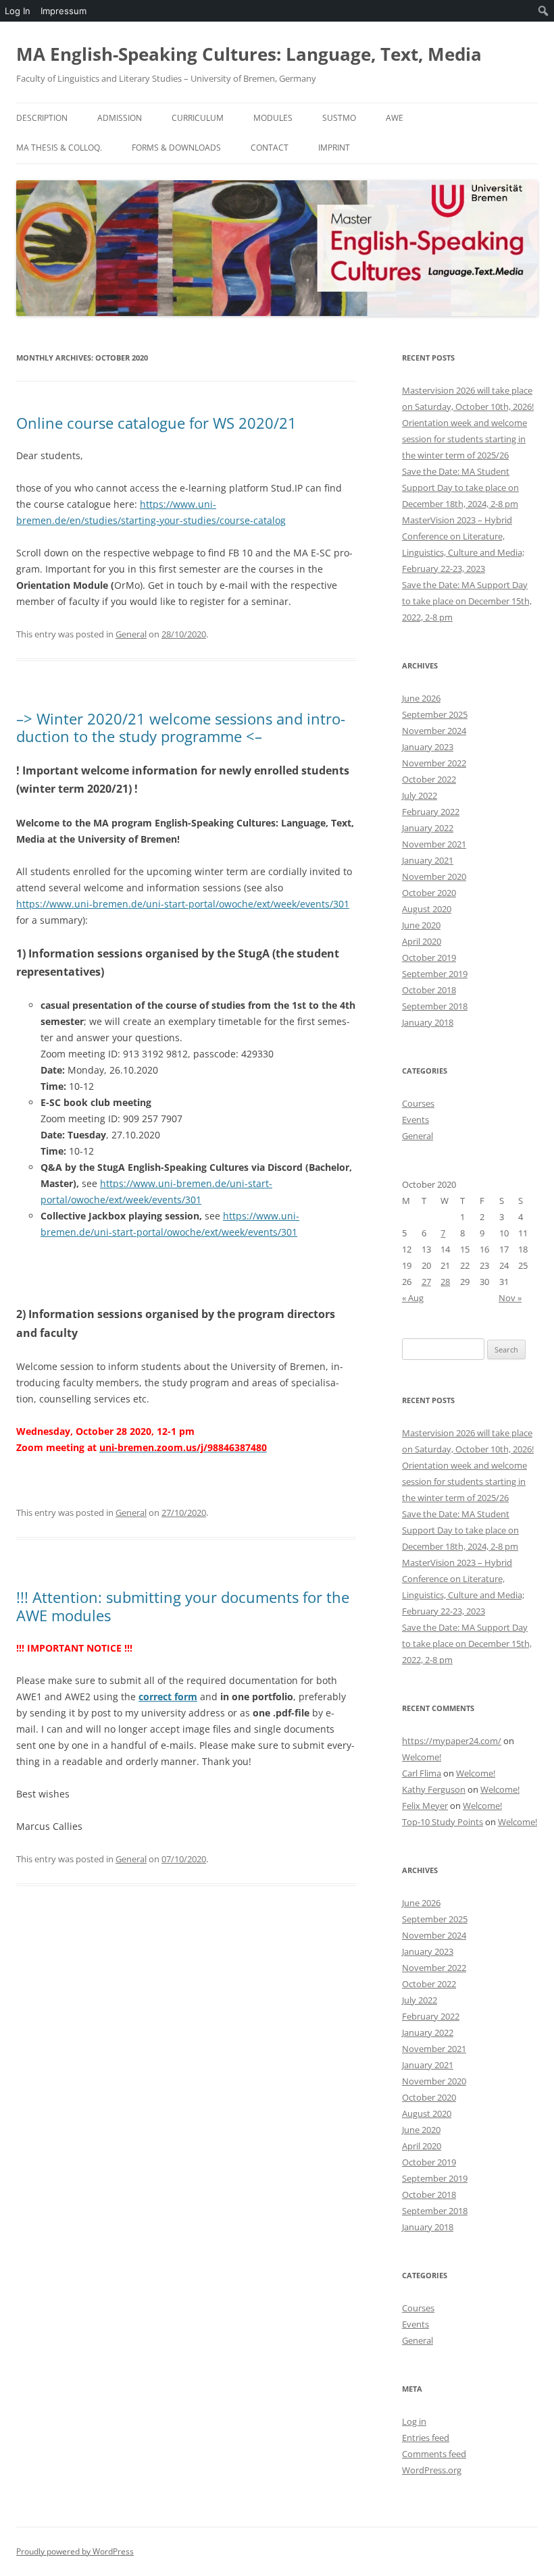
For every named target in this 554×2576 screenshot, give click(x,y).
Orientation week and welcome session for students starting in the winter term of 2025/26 (464, 439)
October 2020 (429, 893)
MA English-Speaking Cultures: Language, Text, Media (249, 54)
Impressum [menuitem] (64, 11)
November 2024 (434, 731)
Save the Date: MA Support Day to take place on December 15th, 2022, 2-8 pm (467, 601)
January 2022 (428, 828)
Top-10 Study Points (443, 1822)
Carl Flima (422, 1773)
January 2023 (428, 747)
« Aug (413, 1298)
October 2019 (429, 957)
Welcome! (422, 1757)
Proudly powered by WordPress (75, 2551)
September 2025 (435, 714)
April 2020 (422, 941)
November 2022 (434, 763)
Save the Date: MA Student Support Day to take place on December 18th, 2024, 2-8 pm (460, 488)
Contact (270, 148)
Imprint (334, 148)
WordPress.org (432, 2470)
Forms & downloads (176, 148)
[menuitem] (544, 11)
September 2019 (435, 974)
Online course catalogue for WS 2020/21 (156, 423)
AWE (395, 118)
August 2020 (427, 909)
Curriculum (198, 118)
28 (445, 1282)
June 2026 (421, 698)
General (131, 634)
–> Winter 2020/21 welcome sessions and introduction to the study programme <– (181, 727)
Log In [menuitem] (18, 11)
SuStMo (339, 118)
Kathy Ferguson (434, 1789)
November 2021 (434, 844)
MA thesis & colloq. (59, 148)
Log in (414, 2421)
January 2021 (428, 860)
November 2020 (434, 876)
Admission (120, 118)
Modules (273, 118)
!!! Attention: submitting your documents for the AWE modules (183, 1606)
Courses (418, 1103)
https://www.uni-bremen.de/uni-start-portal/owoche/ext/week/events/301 (183, 904)
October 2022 (429, 779)
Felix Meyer (425, 1806)
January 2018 (428, 1022)
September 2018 (435, 1006)
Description (42, 118)
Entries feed (426, 2438)
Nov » (510, 1298)
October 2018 (429, 990)
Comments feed (434, 2454)
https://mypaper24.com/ (452, 1741)
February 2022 (431, 812)
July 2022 (420, 795)
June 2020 (421, 925)
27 (426, 1282)
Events (415, 1120)
